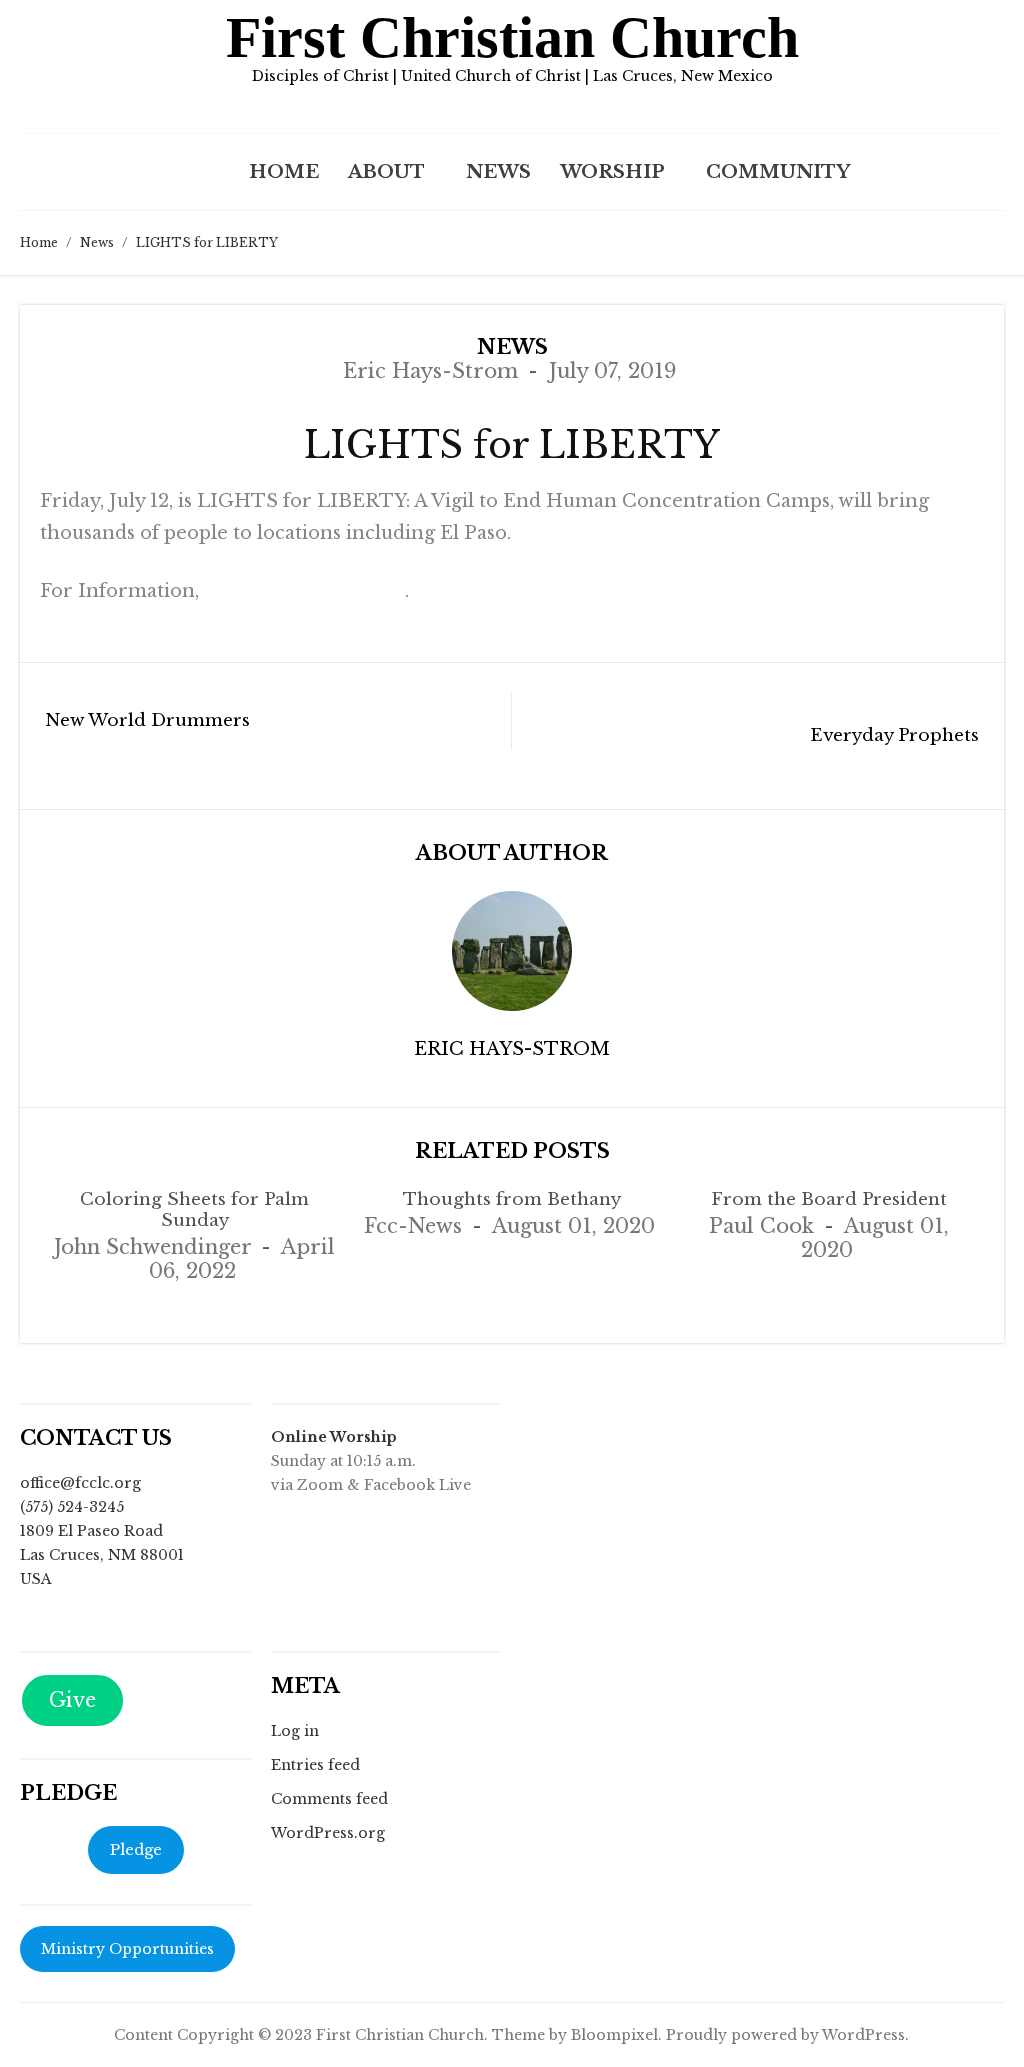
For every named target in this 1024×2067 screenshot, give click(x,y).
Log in (295, 1731)
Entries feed (315, 1765)
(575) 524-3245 (72, 1507)
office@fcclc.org (80, 1483)
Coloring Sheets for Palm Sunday (194, 1210)
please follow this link (304, 591)
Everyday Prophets (894, 735)
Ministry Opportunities (127, 1949)
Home (284, 172)
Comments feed (329, 1799)
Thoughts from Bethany (512, 1199)
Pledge (136, 1849)
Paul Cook (761, 1226)
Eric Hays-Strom (430, 371)
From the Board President (829, 1199)
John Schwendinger (152, 1247)
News (498, 172)
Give (72, 1700)
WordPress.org (328, 1833)
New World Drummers (147, 720)
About (386, 172)
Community (778, 172)
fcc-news (413, 1226)
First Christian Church (512, 37)
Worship (612, 172)
